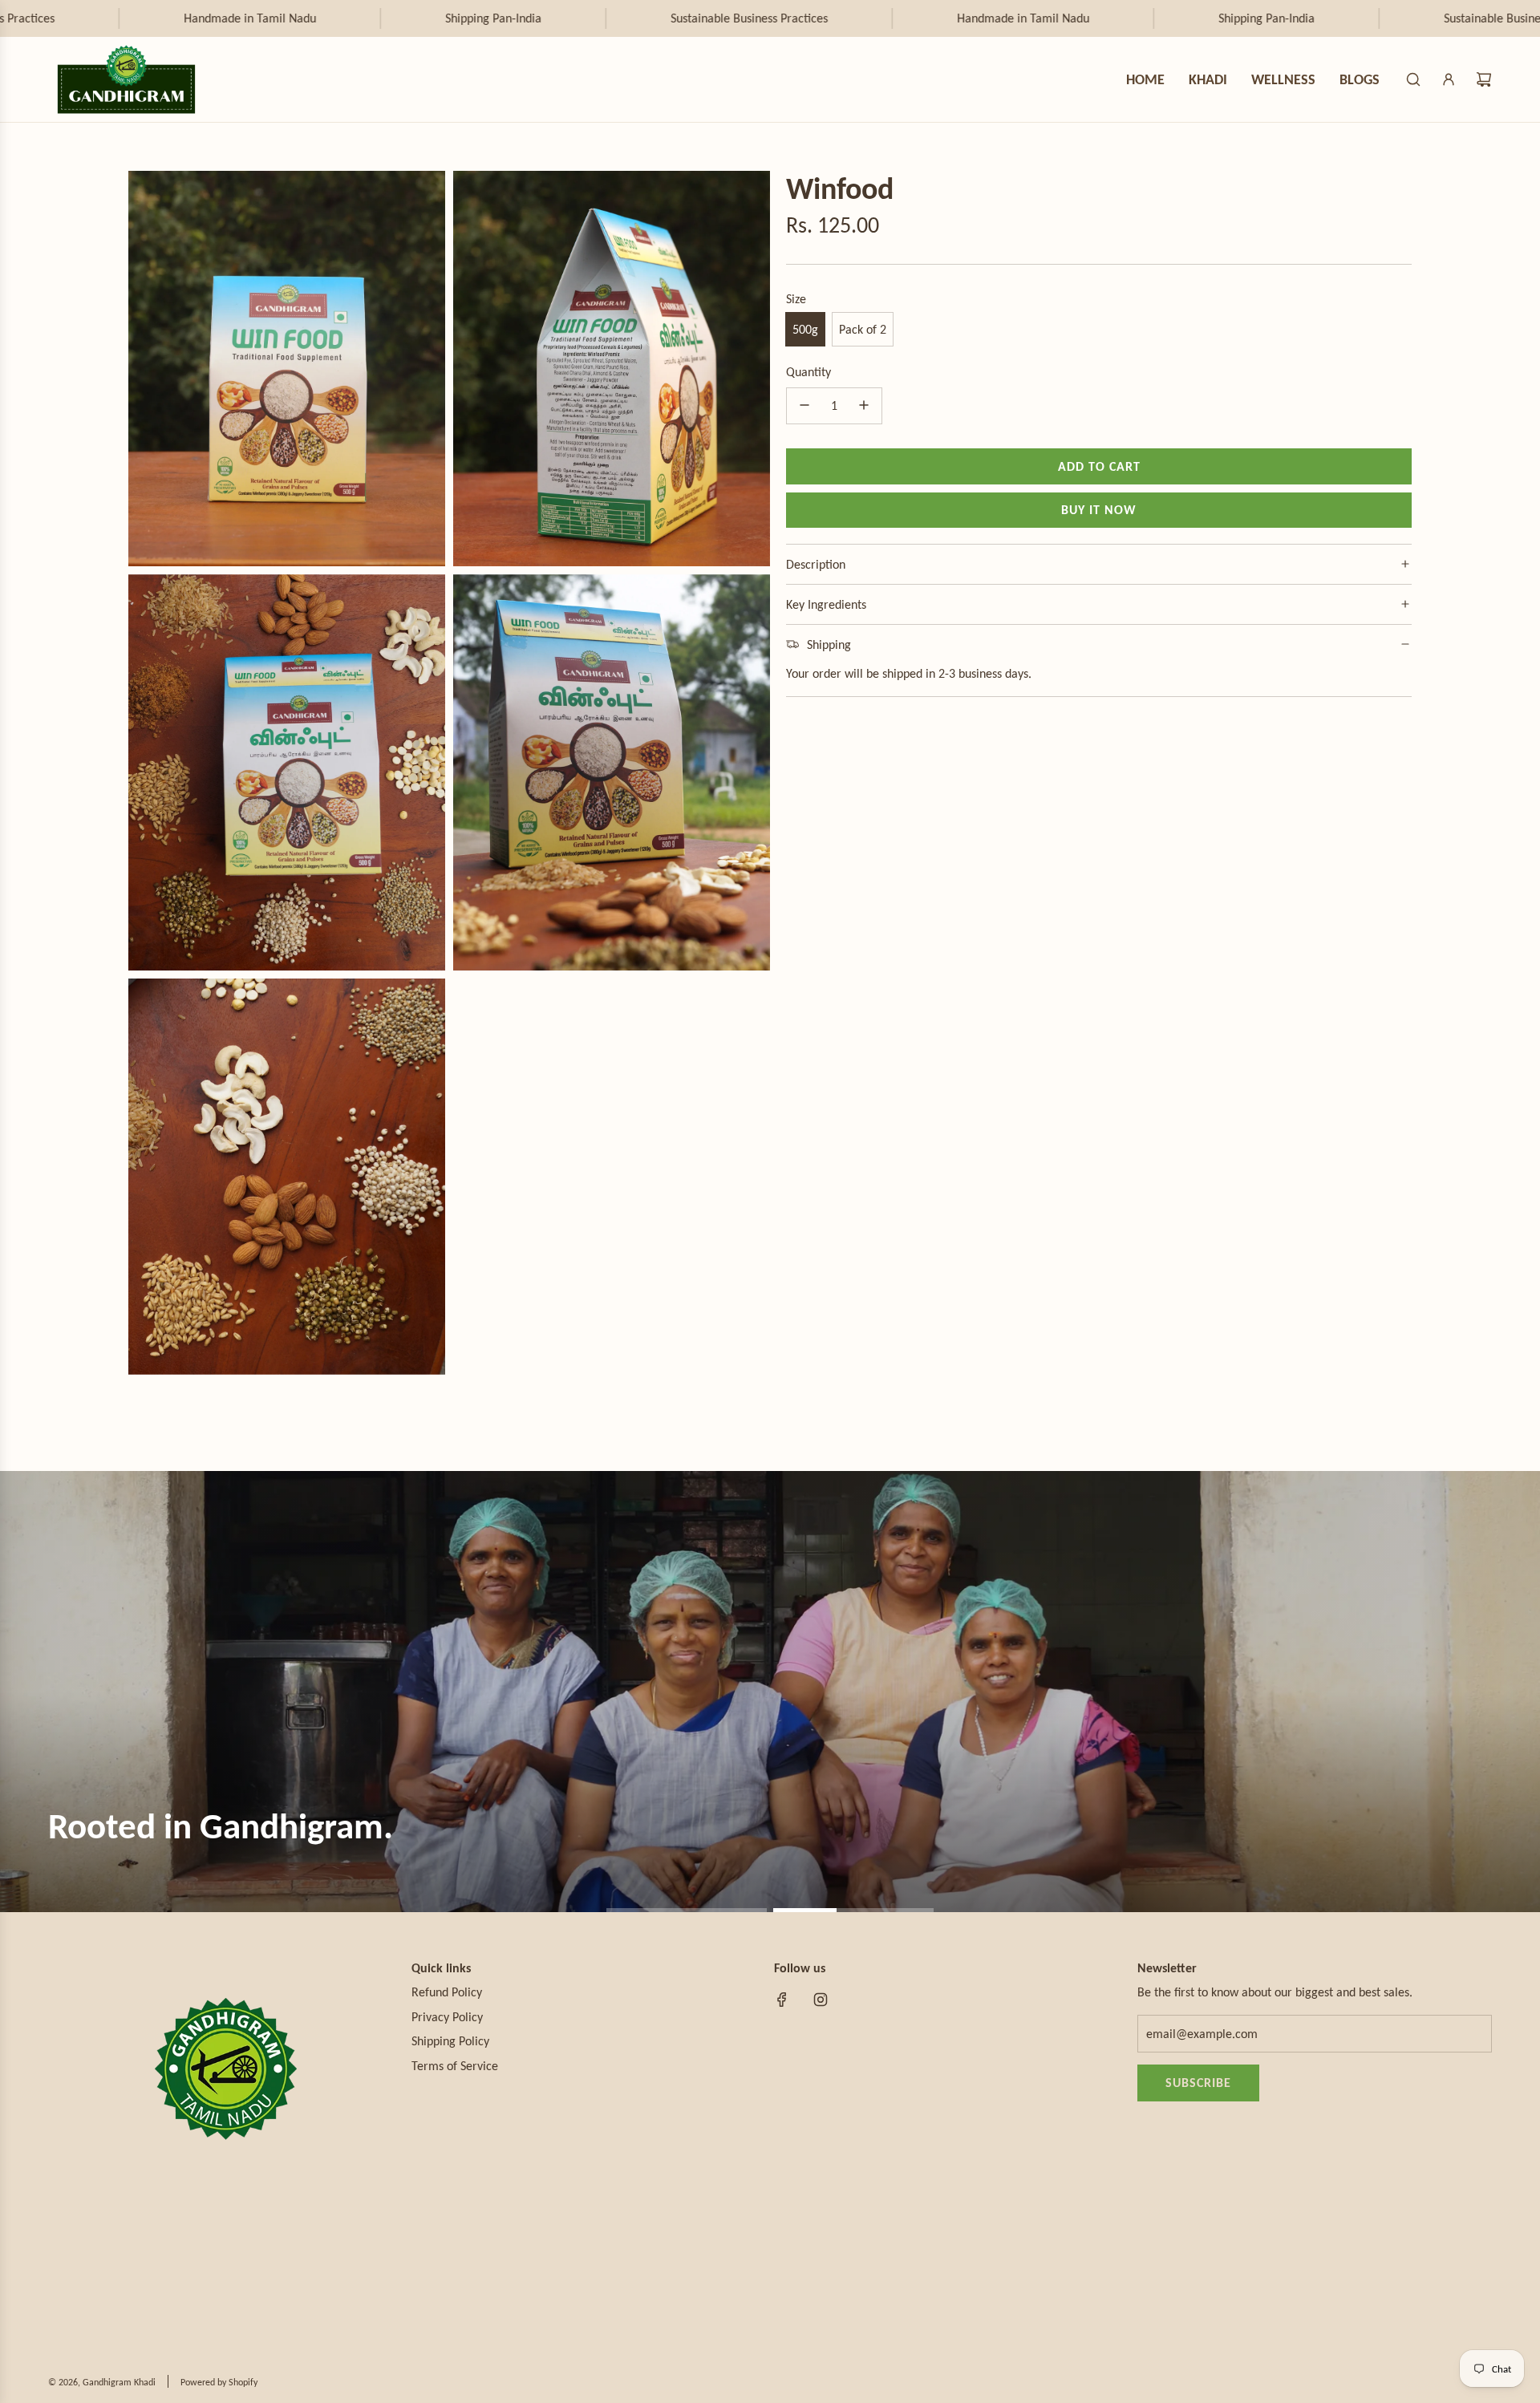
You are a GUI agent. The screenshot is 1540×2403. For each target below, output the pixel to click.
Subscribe (1198, 2083)
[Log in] (1449, 79)
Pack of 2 (863, 329)
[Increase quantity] (864, 405)
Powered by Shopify (219, 2382)
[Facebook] (782, 2000)
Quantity (808, 372)
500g (805, 329)
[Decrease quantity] (804, 405)
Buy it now (1099, 510)
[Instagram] (821, 2000)
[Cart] (1484, 79)
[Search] (1413, 79)
